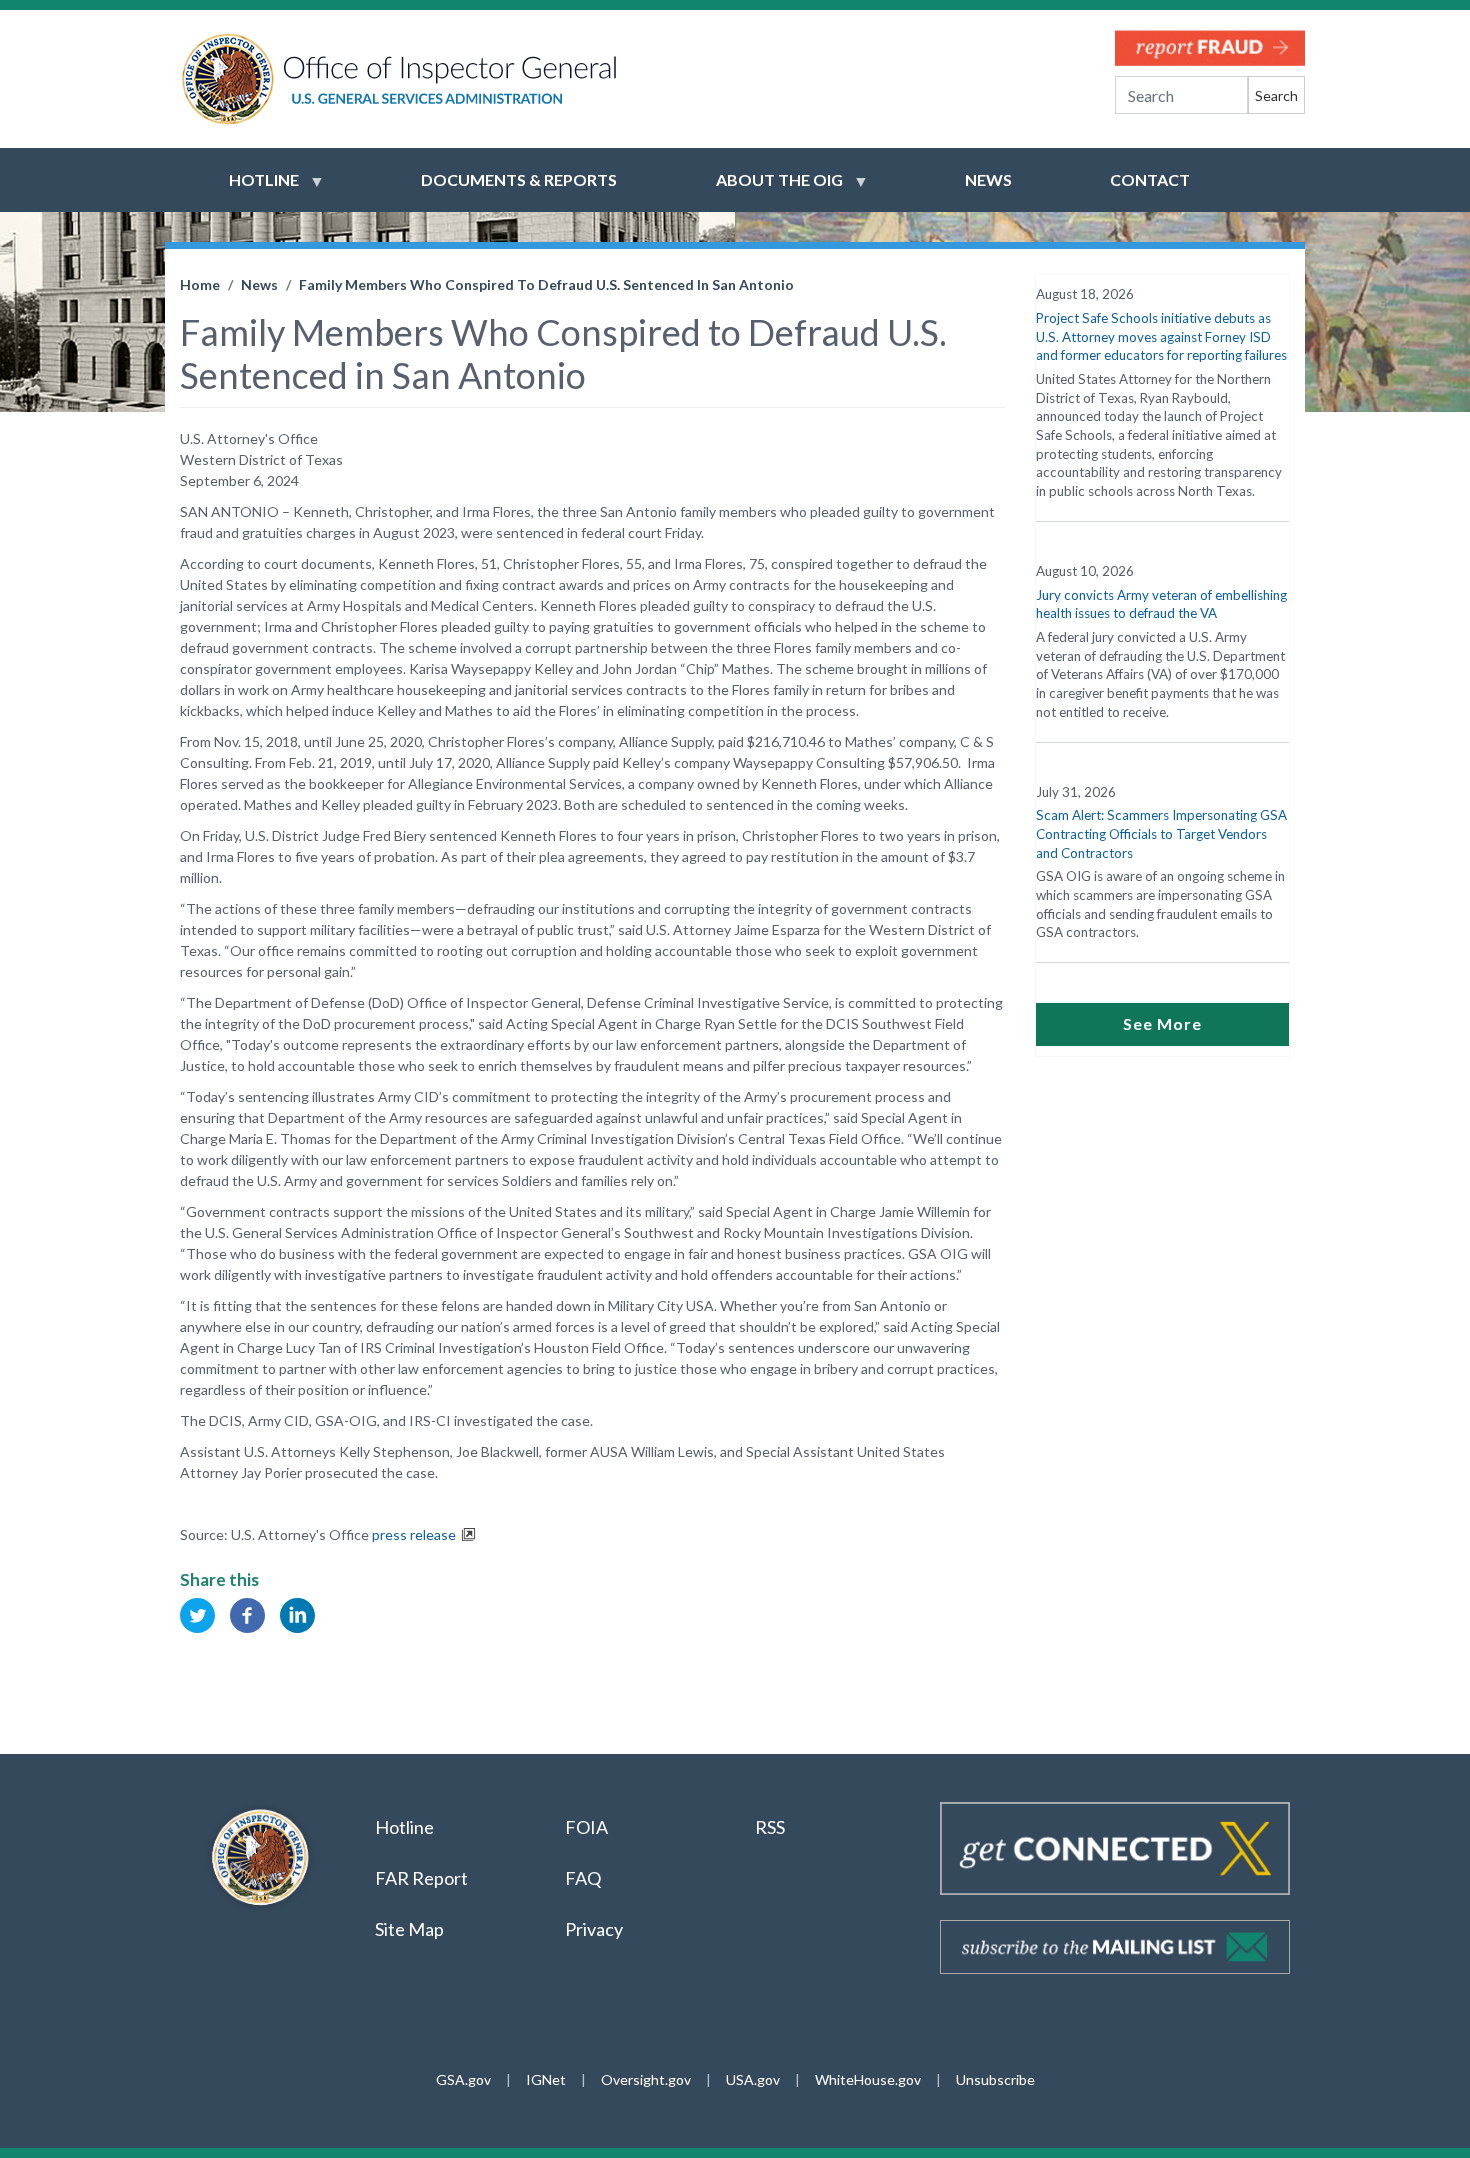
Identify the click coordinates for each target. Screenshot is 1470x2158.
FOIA (586, 1827)
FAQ (583, 1878)
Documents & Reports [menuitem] (519, 179)
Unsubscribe (995, 2079)
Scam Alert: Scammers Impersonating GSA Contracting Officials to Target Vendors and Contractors (1161, 833)
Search (1276, 95)
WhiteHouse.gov (868, 2079)
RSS (771, 1827)
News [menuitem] (988, 179)
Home (200, 284)
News (259, 284)
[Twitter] (197, 1613)
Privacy (594, 1929)
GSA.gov (463, 2079)
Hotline (404, 1827)
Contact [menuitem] (1150, 179)
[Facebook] (247, 1613)
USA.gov (753, 2079)
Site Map (409, 1929)
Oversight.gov (646, 2079)
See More (1162, 1023)
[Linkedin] (297, 1613)
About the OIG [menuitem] (767, 189)
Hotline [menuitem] (252, 189)
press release (414, 1534)
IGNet (546, 2079)
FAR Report (421, 1878)
